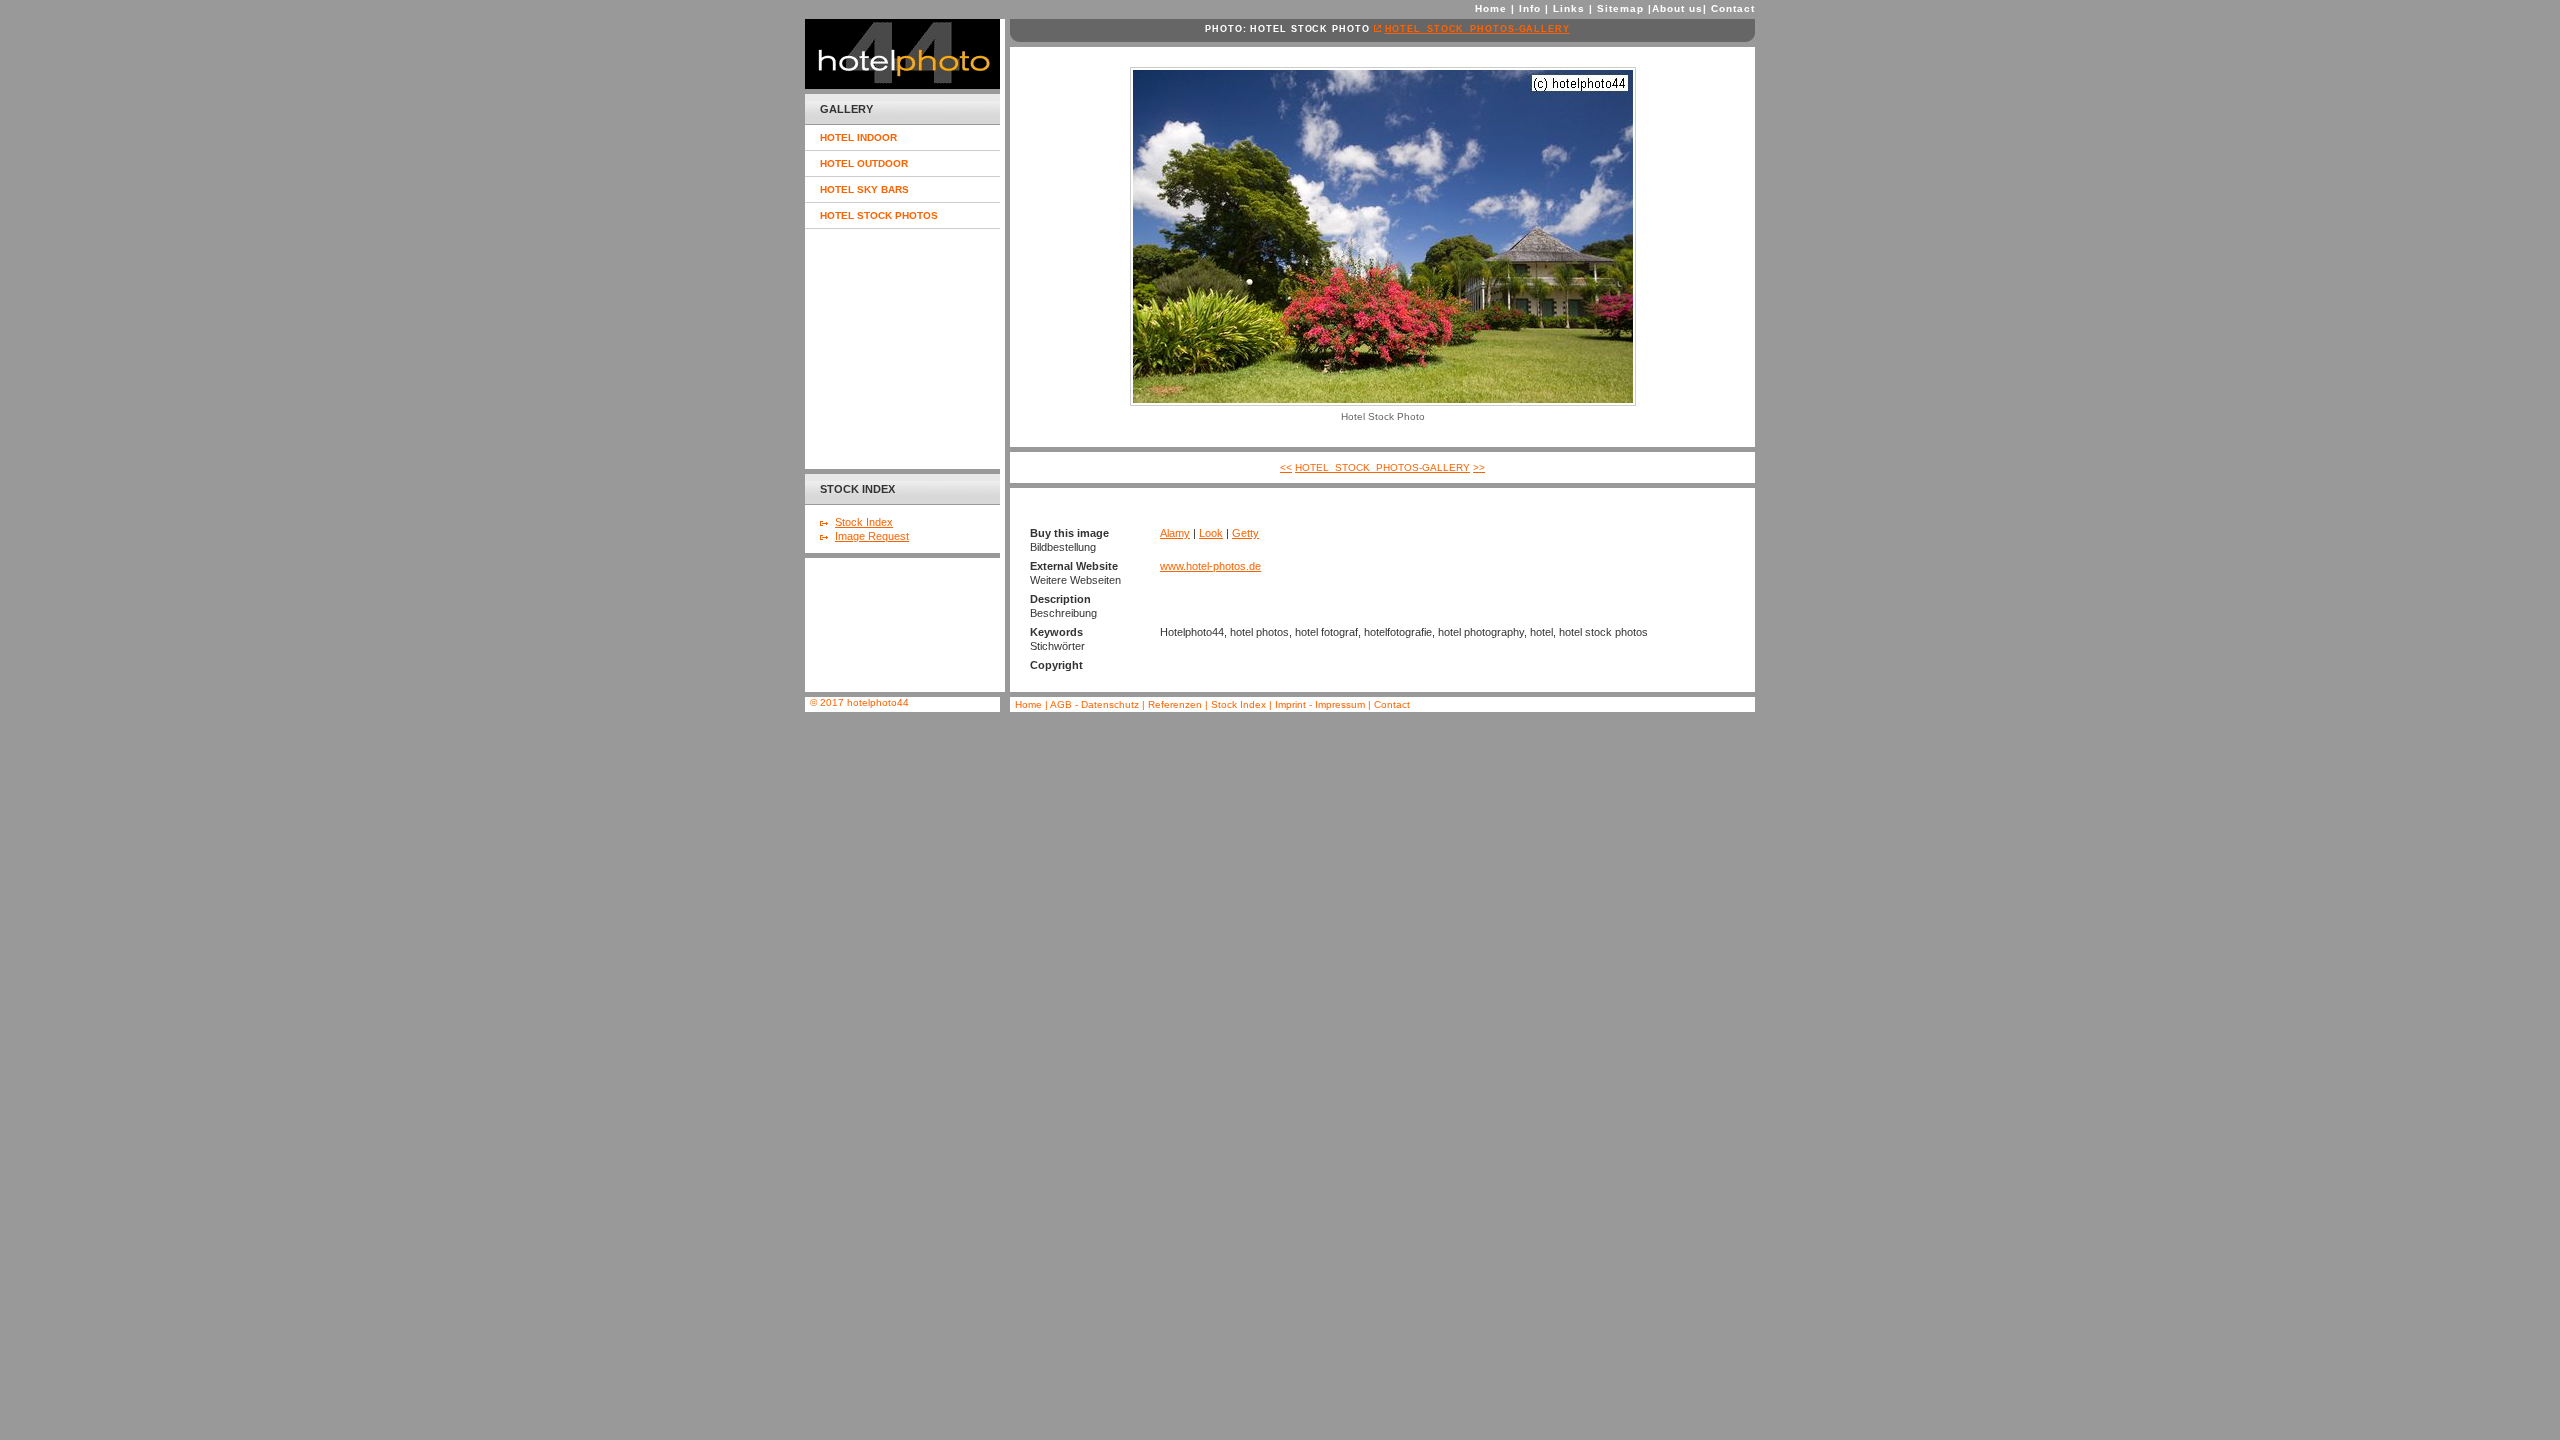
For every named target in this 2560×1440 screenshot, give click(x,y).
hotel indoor (858, 137)
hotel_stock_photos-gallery (1477, 29)
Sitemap (1620, 8)
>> (1479, 467)
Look (1211, 533)
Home (1491, 8)
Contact (1733, 8)
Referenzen (1176, 704)
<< (1286, 467)
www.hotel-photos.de (1210, 566)
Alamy (1175, 533)
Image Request (872, 536)
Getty (1245, 533)
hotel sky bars (864, 189)
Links (1569, 8)
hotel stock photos (879, 215)
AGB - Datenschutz (1094, 704)
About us (1677, 8)
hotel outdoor (864, 163)
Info (1530, 8)
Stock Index (864, 522)
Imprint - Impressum (1320, 704)
